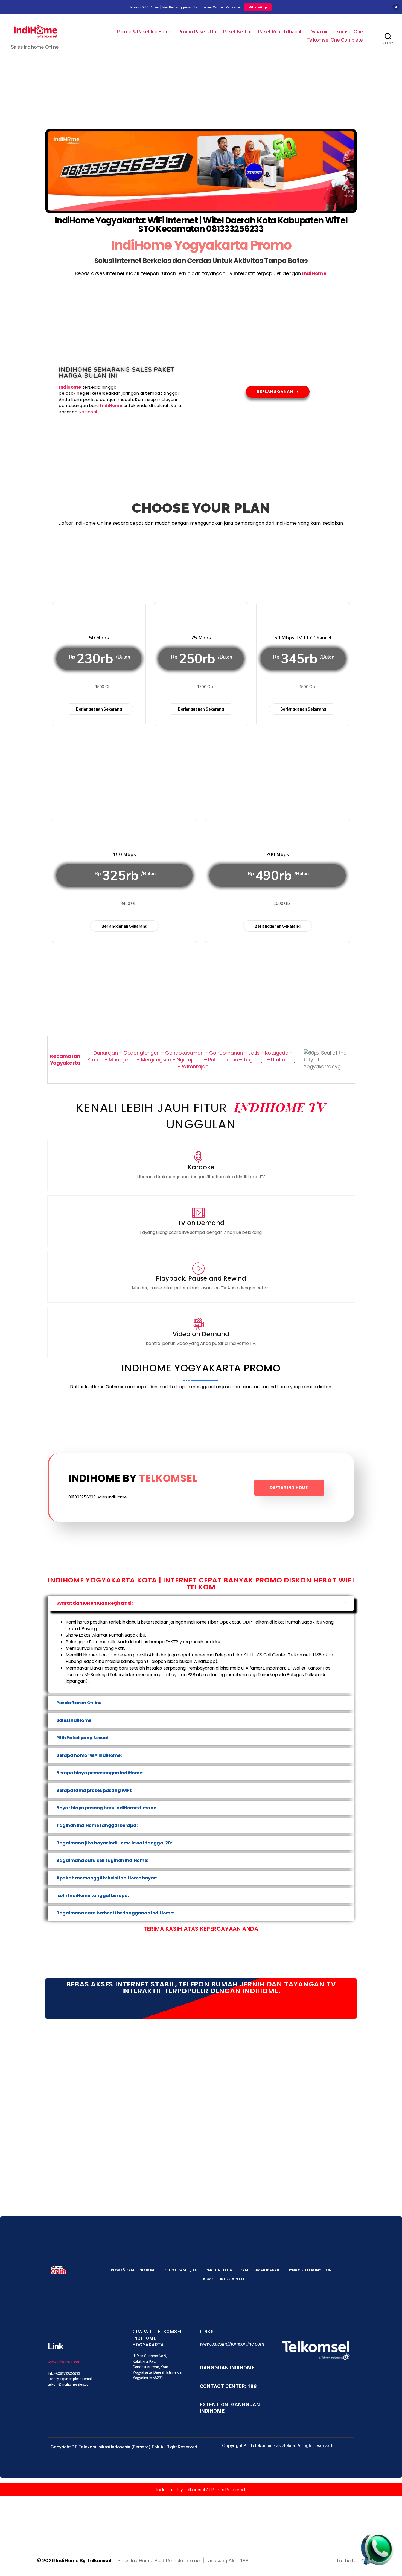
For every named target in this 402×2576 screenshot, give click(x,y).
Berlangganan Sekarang (99, 709)
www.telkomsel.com (65, 2362)
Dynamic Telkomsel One (336, 32)
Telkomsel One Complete (335, 40)
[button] (201, 1603)
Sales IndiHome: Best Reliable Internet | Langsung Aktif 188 (183, 2561)
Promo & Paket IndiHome (144, 32)
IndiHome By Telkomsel (83, 2561)
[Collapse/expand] (396, 7)
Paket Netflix (237, 32)
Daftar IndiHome (289, 1488)
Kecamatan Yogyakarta (66, 1059)
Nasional (88, 412)
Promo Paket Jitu (197, 32)
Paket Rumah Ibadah (280, 32)
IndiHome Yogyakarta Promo (201, 245)
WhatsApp (258, 7)
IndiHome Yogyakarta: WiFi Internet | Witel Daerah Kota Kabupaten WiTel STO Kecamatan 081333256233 (201, 225)
